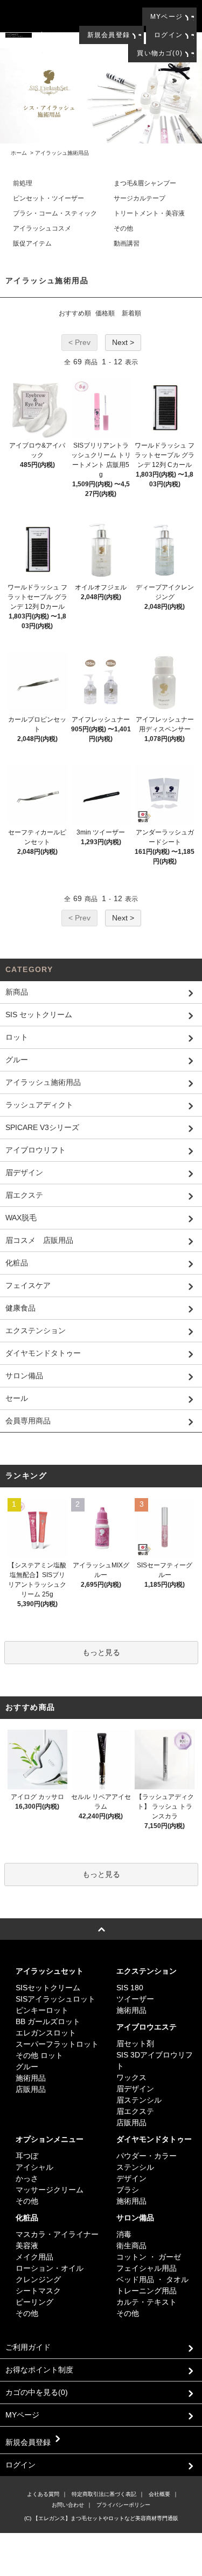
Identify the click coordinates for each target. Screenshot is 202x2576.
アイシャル (34, 2167)
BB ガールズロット (48, 2021)
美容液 (27, 2246)
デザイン (131, 2178)
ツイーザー (135, 1999)
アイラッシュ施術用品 (62, 153)
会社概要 (159, 2494)
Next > (123, 342)
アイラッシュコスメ (42, 228)
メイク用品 (34, 2257)
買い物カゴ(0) (160, 53)
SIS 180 (130, 1988)
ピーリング (34, 2302)
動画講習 (127, 243)
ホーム (19, 153)
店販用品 (31, 2089)
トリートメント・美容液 (149, 213)
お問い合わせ (68, 2505)
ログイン (168, 35)
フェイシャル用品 (147, 2268)
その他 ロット (39, 2055)
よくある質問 (43, 2494)
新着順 (131, 313)
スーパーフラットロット (57, 2044)
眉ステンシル (139, 2100)
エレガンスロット (46, 2033)
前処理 (23, 183)
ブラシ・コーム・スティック (55, 213)
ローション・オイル (50, 2268)
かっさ (27, 2178)
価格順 (105, 313)
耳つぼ (27, 2156)
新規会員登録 (109, 35)
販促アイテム (32, 243)
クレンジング (38, 2279)
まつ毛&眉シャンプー (145, 183)
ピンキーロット (42, 2010)
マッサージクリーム (50, 2190)
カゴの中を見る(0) (37, 2392)
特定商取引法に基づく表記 (104, 2494)
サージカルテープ (140, 198)
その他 (123, 228)
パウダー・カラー (147, 2156)
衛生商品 (131, 2246)
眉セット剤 (135, 2043)
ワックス (131, 2077)
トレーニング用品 (147, 2291)
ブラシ (128, 2190)
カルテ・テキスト (147, 2302)
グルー (27, 2067)
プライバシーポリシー (123, 2505)
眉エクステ (135, 2111)
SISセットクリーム (48, 1988)
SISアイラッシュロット (55, 1999)
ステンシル (135, 2167)
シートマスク (38, 2291)
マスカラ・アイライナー (57, 2234)
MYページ (166, 17)
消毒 (124, 2234)
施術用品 (31, 2078)
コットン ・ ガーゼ (149, 2257)
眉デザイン (135, 2089)
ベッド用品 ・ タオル (152, 2279)
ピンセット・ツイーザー (48, 198)
